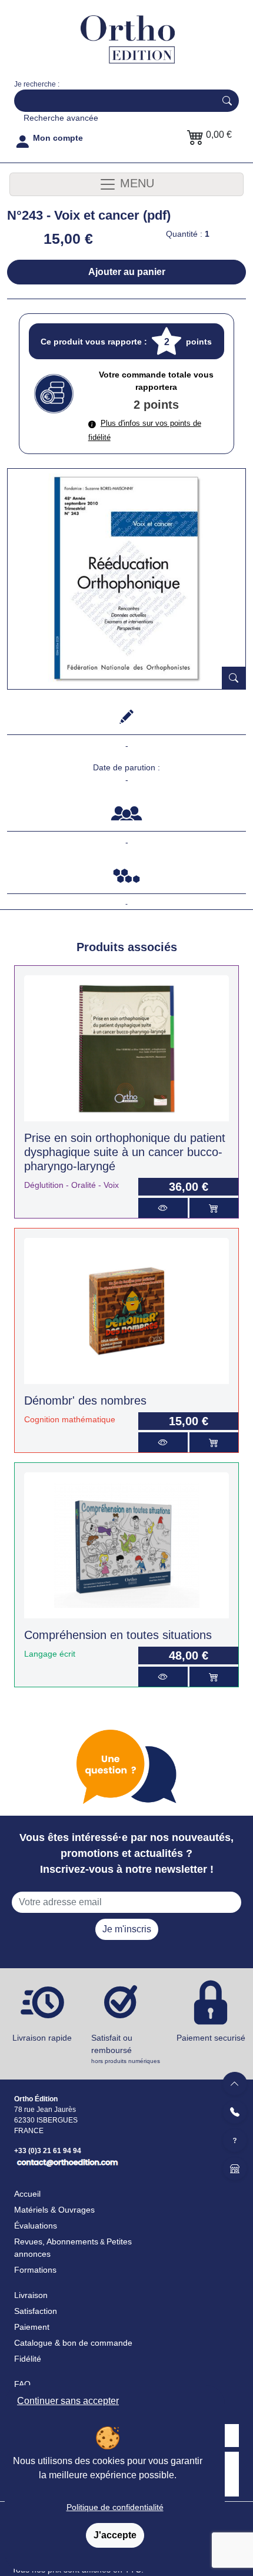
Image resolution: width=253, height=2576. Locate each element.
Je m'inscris (127, 1929)
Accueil (27, 2194)
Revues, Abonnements (56, 2241)
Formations (35, 2270)
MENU (135, 184)
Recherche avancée (61, 118)
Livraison (31, 2295)
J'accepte (115, 2535)
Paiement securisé (211, 2038)
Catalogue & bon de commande (73, 2343)
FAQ (22, 2384)
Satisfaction (36, 2311)
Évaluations (36, 2226)
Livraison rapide (42, 2038)
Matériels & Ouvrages (54, 2210)
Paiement (32, 2327)
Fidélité (28, 2359)
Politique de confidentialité (115, 2507)
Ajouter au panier (127, 272)
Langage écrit (50, 1654)
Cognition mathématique (70, 1419)
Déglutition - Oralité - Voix (71, 1185)
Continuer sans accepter (68, 2401)
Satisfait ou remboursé (126, 2049)
